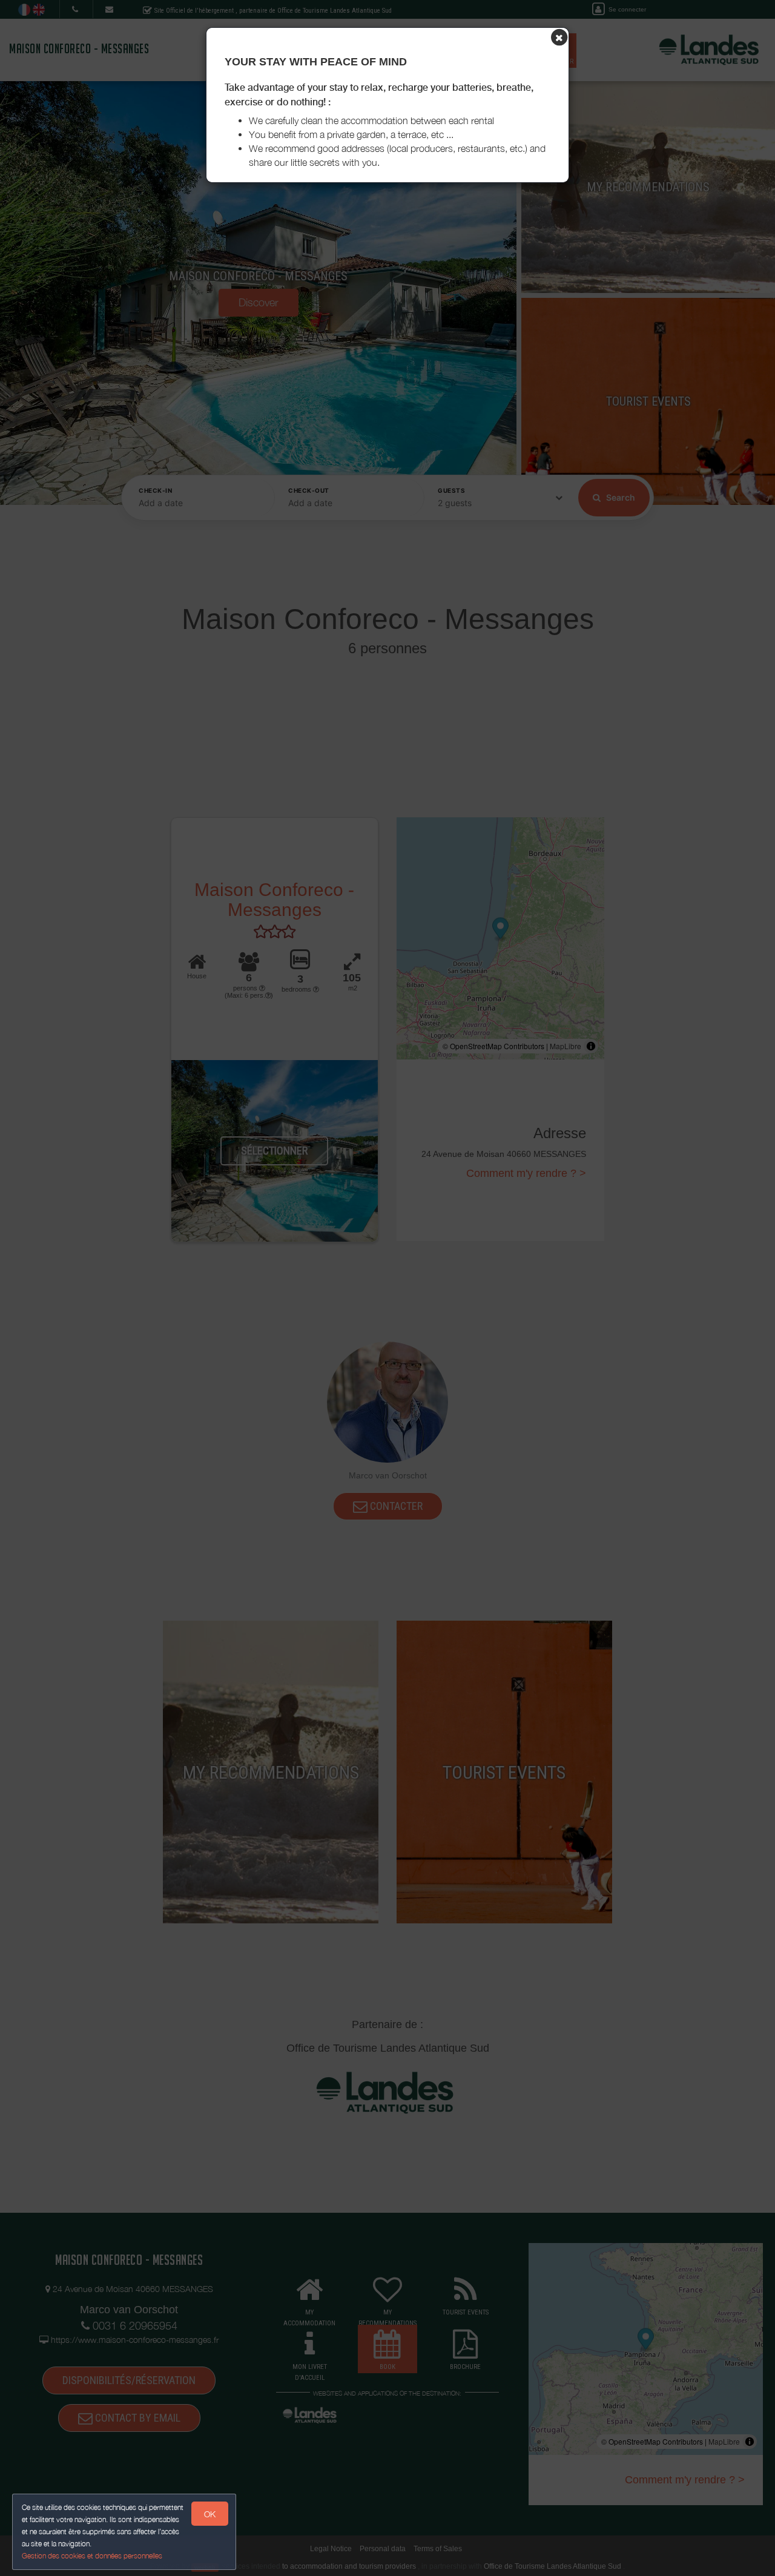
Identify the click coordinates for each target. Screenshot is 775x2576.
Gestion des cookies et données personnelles (92, 2556)
